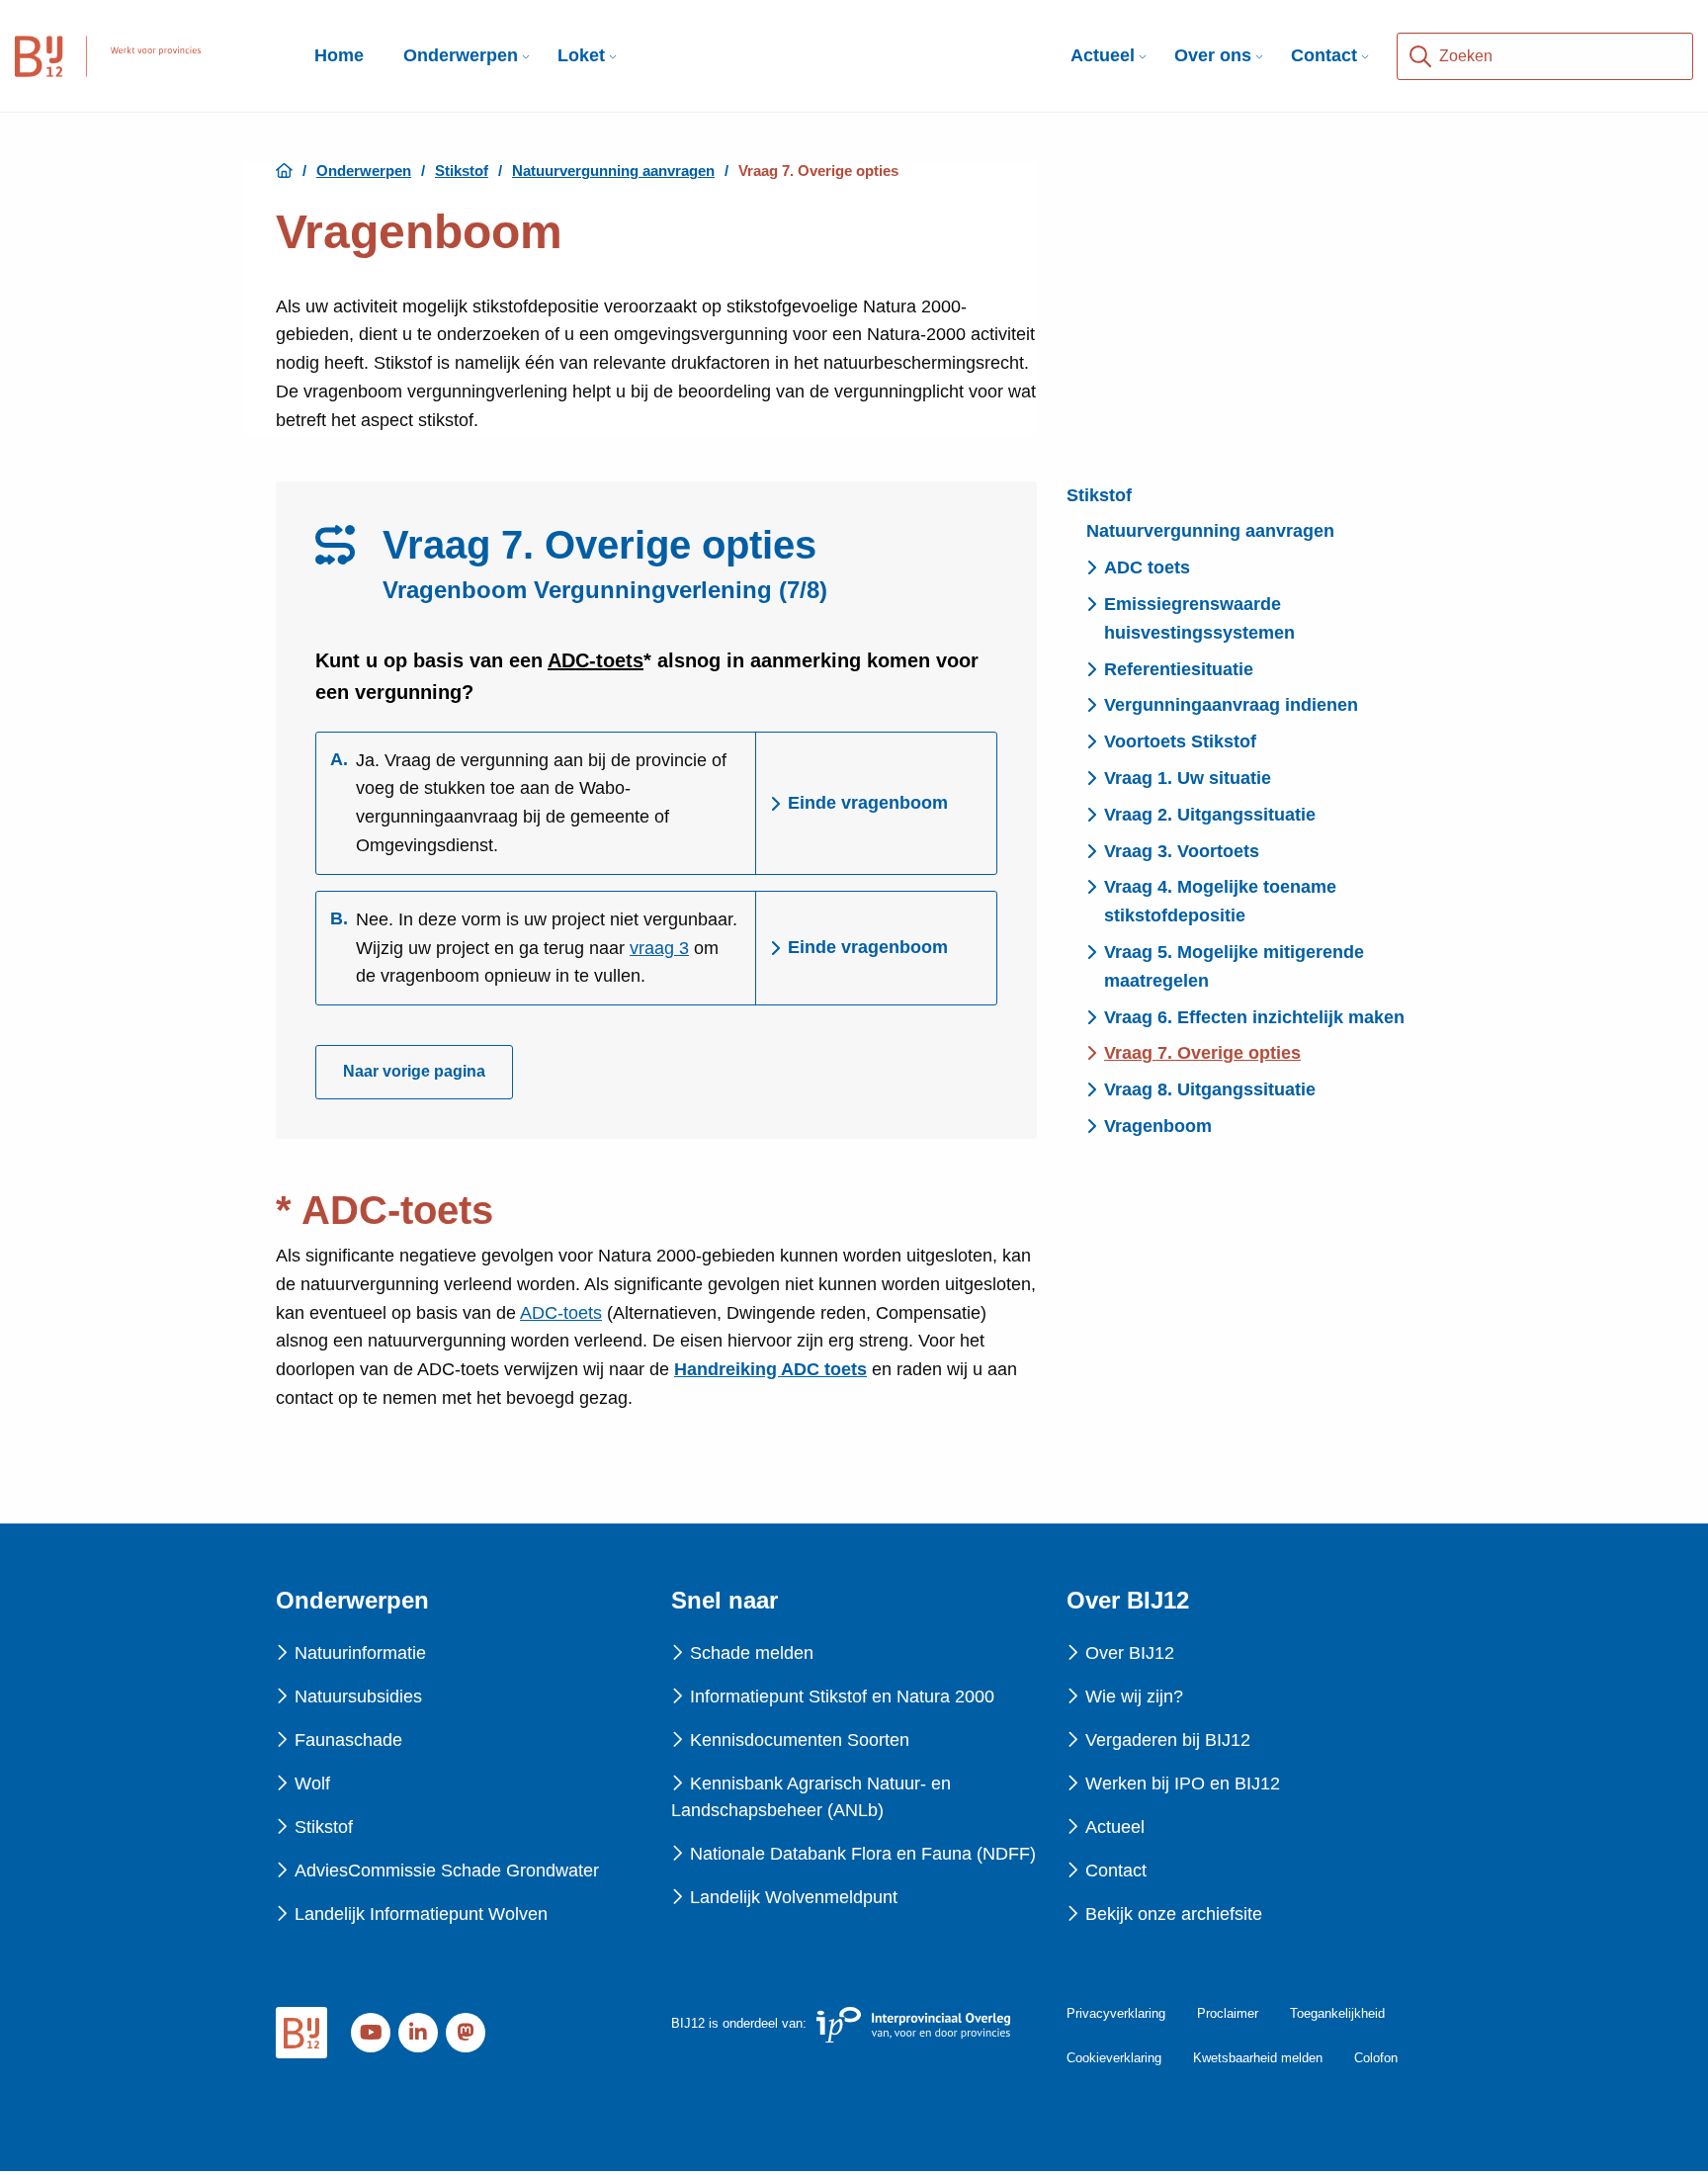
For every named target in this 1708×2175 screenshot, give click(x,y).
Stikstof (1099, 495)
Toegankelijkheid (1337, 2013)
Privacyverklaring (1116, 2013)
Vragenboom (1158, 1126)
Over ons (1213, 55)
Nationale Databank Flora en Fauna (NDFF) (863, 1854)
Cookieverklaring (1114, 2058)
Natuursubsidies (358, 1696)
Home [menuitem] (339, 55)
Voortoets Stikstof (1180, 741)
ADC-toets (596, 660)
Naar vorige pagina (414, 1071)
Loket (581, 55)
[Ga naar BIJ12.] (284, 171)
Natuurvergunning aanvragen (1210, 531)
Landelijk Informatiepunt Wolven (421, 1914)
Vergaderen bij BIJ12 (1168, 1740)
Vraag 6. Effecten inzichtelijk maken (1254, 1017)
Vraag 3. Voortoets (1182, 851)
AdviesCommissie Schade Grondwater (447, 1870)
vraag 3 (659, 948)
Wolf (312, 1783)
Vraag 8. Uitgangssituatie (1210, 1089)
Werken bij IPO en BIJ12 (1183, 1783)
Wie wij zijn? (1134, 1696)
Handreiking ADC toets (770, 1369)
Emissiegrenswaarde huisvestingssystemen (1199, 618)
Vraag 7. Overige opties (1202, 1053)
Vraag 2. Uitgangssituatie (1210, 815)
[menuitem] (461, 56)
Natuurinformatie (360, 1653)
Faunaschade (348, 1740)
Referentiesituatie (1179, 669)
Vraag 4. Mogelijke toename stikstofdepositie (1220, 901)
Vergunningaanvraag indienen (1231, 705)
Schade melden (752, 1653)
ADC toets (1147, 567)
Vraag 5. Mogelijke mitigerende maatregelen (1234, 966)
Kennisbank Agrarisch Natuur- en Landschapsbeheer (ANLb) (811, 1797)
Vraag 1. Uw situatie (1188, 778)
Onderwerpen (461, 55)
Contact (1324, 55)
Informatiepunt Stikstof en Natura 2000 (842, 1696)
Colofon (1376, 2058)
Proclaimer (1228, 2013)
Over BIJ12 (1130, 1653)
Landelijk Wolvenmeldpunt (794, 1897)
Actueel (1103, 55)
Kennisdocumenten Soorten (800, 1740)
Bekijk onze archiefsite (1174, 1914)
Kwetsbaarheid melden (1258, 2058)
